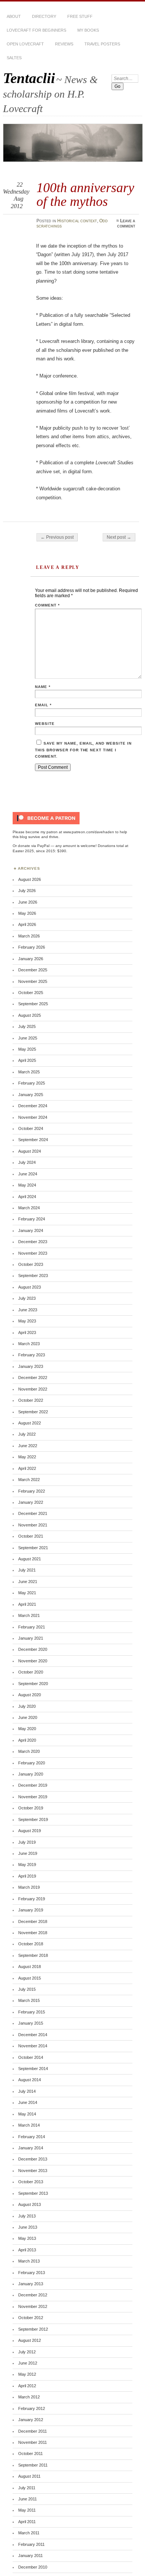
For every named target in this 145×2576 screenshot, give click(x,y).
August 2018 (30, 1967)
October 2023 (31, 1264)
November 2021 (33, 1525)
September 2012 (33, 2329)
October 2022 (31, 1400)
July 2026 (27, 891)
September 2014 (33, 2069)
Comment (47, 605)
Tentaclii (29, 78)
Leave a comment (126, 223)
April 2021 (27, 1604)
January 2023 (31, 1366)
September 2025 (33, 1004)
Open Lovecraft (25, 44)
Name (43, 687)
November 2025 (33, 981)
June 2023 (28, 1310)
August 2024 (30, 1151)
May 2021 (27, 1593)
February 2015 (32, 2012)
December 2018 (33, 1921)
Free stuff (80, 16)
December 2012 (33, 2295)
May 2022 (27, 1457)
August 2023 (30, 1287)
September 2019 (33, 1819)
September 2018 (33, 1955)
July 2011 (27, 2488)
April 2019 (27, 1876)
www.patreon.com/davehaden (89, 832)
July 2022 (27, 1434)
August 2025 (30, 1015)
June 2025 (28, 1038)
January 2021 (31, 1638)
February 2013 (32, 2273)
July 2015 (27, 1989)
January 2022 (31, 1502)
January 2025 (31, 1095)
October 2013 (31, 2182)
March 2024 (29, 1208)
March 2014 (29, 2125)
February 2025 (32, 1083)
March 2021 (29, 1615)
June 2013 (28, 2227)
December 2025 (33, 970)
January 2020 (31, 1774)
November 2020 (33, 1661)
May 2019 (27, 1865)
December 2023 (33, 1242)
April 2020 (27, 1740)
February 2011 (31, 2544)
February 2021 (32, 1627)
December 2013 (33, 2159)
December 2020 (33, 1649)
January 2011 (30, 2556)
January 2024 (31, 1230)
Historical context (77, 221)
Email (43, 705)
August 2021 (30, 1559)
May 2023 (27, 1321)
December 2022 (33, 1378)
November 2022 (33, 1389)
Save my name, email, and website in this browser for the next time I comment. (83, 750)
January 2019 (31, 1910)
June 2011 (28, 2499)
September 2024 (33, 1140)
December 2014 (33, 2035)
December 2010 (33, 2567)
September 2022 (33, 1412)
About (14, 16)
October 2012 (31, 2318)
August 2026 (30, 879)
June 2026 (28, 902)
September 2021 (33, 1548)
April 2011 (27, 2522)
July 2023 (27, 1298)
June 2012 (28, 2363)
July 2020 (27, 1706)
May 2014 (27, 2114)
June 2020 (28, 1717)
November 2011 (33, 2442)
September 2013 (33, 2193)
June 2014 (28, 2102)
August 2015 (30, 1978)
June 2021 (28, 1582)
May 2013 (27, 2238)
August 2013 (30, 2204)
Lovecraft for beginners (36, 30)
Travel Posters (102, 44)
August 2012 (30, 2340)
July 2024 (27, 1162)
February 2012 (32, 2408)
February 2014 (32, 2137)
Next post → (119, 537)
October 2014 (31, 2057)
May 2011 (27, 2510)
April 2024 (27, 1197)
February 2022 (32, 1491)
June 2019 (28, 1853)
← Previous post (57, 537)
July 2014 (27, 2091)
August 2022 (30, 1423)
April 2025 (27, 1060)
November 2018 (33, 1933)
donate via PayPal (34, 846)
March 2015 (29, 2000)
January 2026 (31, 959)
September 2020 (33, 1684)
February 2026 (32, 947)
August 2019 (30, 1831)
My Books (88, 30)
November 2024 (33, 1117)
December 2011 (33, 2431)
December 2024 (33, 1106)
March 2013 (29, 2261)
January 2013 (31, 2284)
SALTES (14, 58)
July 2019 (27, 1842)
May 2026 (27, 913)
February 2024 (32, 1219)
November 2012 (33, 2306)
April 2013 (27, 2250)
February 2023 (32, 1355)
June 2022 (28, 1446)
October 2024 (31, 1128)
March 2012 (29, 2397)
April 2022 (27, 1468)
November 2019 (33, 1797)
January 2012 (31, 2420)
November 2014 (33, 2046)
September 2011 (33, 2465)
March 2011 (29, 2533)
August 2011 (29, 2476)
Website (45, 724)
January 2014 (31, 2148)
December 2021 (33, 1513)
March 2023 (29, 1344)
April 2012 (27, 2386)
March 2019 (29, 1887)
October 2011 (30, 2454)
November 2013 (33, 2171)
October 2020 (31, 1672)
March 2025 (29, 1072)
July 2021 (27, 1570)
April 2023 (27, 1332)
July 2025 (27, 1026)
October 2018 (31, 1944)
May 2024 (27, 1185)
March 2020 (29, 1751)
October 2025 (31, 993)
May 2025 (27, 1049)
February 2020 (32, 1763)
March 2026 (29, 936)
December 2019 (33, 1785)
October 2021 (31, 1536)
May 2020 (27, 1729)
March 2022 (29, 1480)
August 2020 (30, 1695)
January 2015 (31, 2023)
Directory (44, 16)
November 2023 (33, 1253)
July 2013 (27, 2216)
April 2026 (27, 924)
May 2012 (27, 2374)
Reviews (64, 44)
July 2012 (27, 2352)
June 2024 (28, 1174)
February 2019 (32, 1899)
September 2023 (33, 1276)
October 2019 (31, 1808)
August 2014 (30, 2080)
